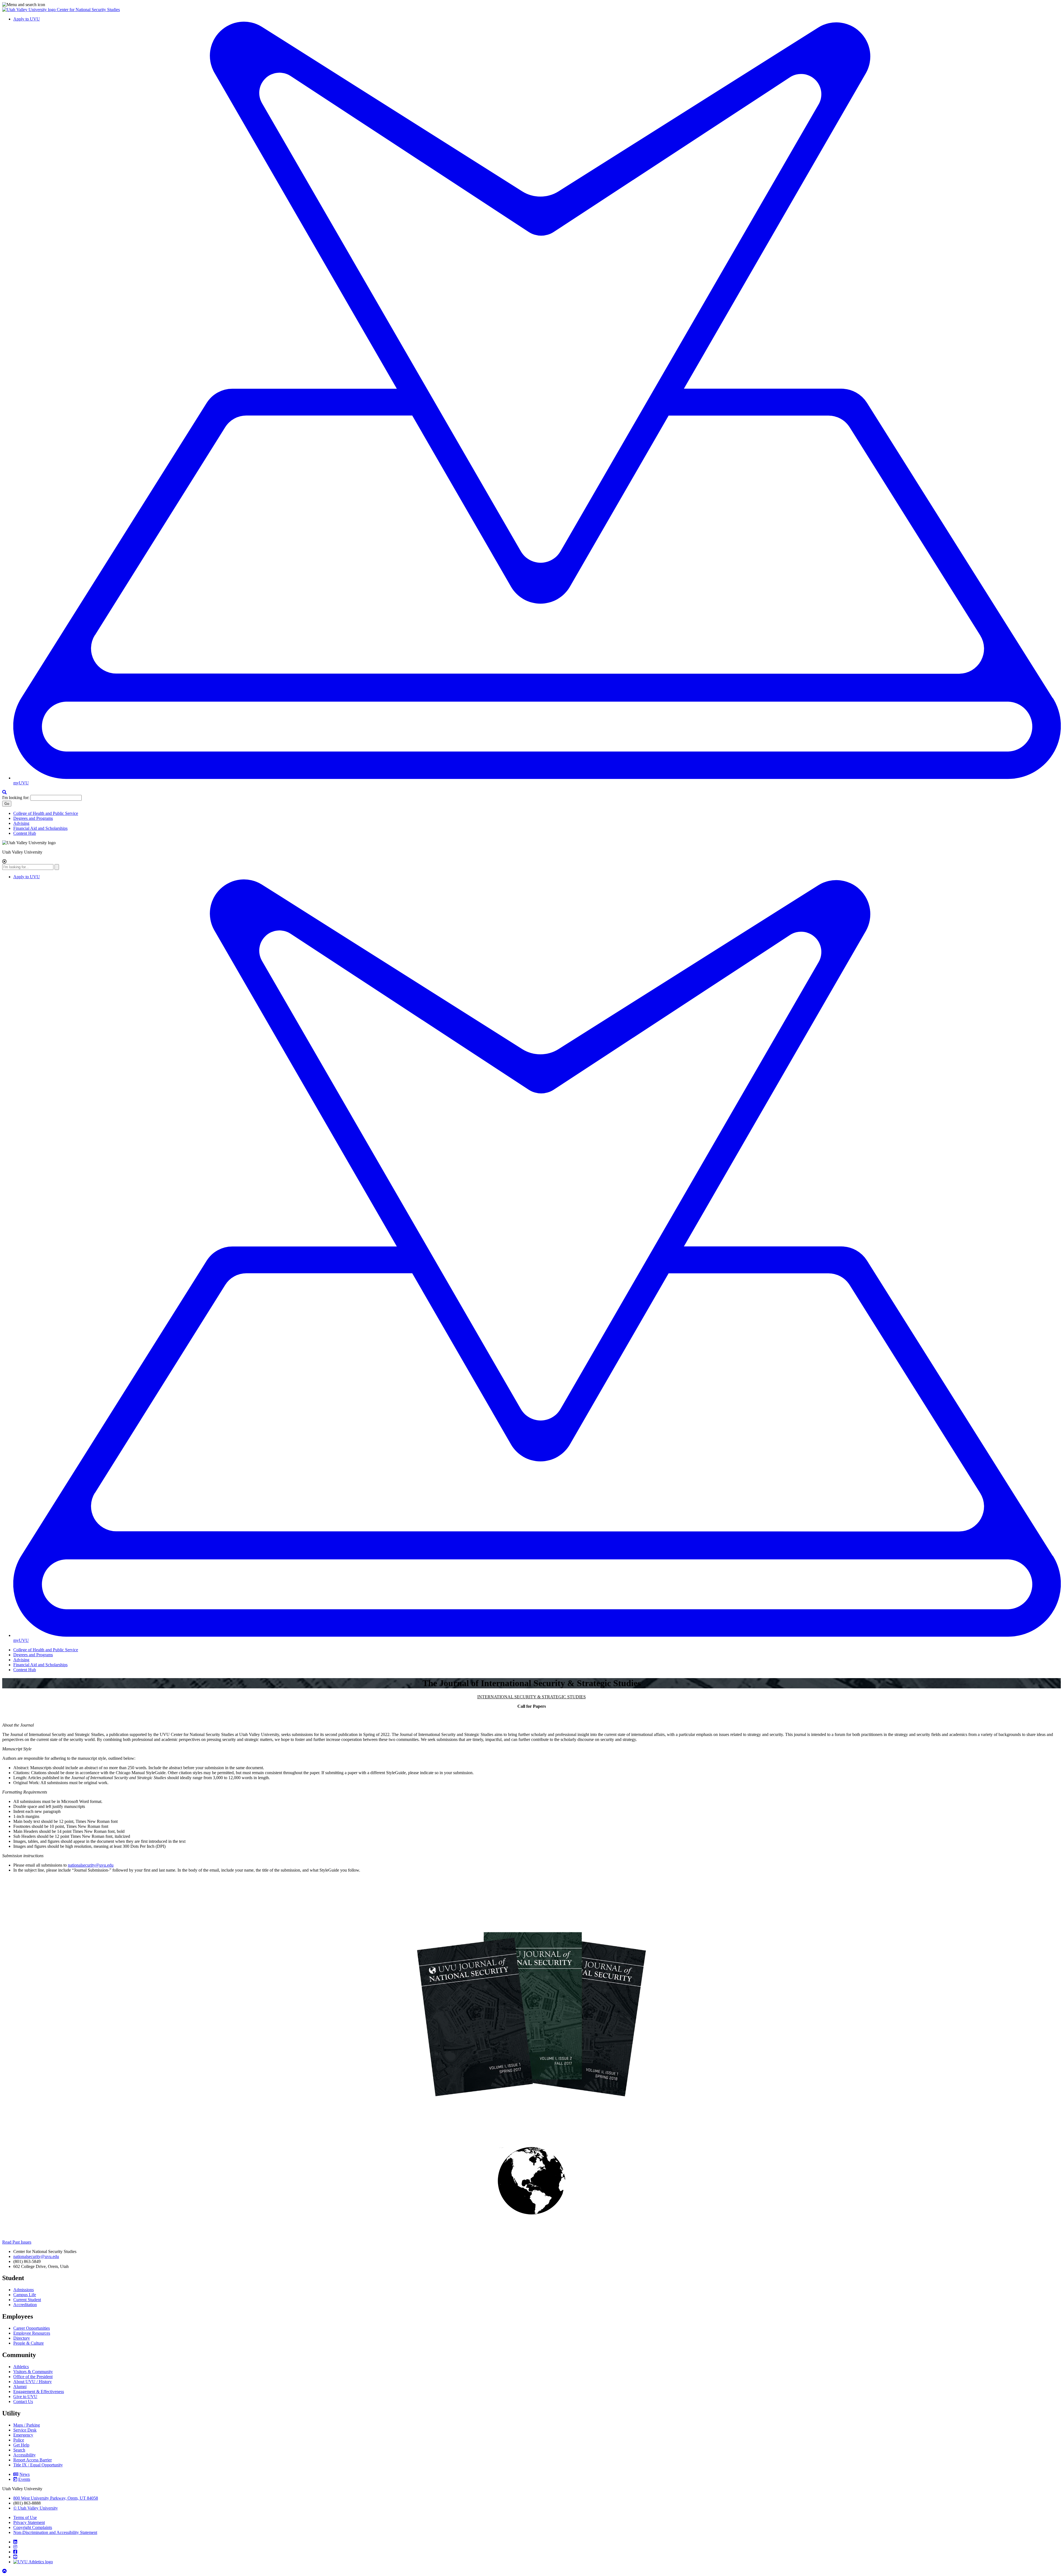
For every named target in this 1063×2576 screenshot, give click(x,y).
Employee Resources (32, 2333)
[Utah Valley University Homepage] (29, 10)
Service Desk (25, 2430)
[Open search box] (4, 792)
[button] (531, 5)
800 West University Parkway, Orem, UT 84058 (56, 2498)
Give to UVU (25, 2397)
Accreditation (25, 2305)
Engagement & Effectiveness (39, 2392)
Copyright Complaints (33, 2527)
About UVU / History (33, 2382)
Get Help (21, 2445)
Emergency (23, 2435)
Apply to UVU (27, 19)
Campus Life (25, 2295)
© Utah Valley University (36, 2508)
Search (19, 2450)
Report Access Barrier (33, 2460)
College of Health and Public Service (46, 813)
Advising (21, 823)
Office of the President (33, 2377)
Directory (22, 2338)
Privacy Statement (29, 2522)
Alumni (20, 2387)
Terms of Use (25, 2517)
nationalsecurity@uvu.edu (91, 1865)
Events (24, 2479)
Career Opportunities (32, 2328)
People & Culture (29, 2343)
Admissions (24, 2290)
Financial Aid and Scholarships (40, 828)
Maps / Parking (27, 2425)
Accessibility (24, 2455)
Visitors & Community (33, 2372)
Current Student (27, 2300)
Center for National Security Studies (88, 10)
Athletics (21, 2367)
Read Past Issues (17, 2242)
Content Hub (25, 833)
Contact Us (23, 2401)
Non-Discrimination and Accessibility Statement (55, 2532)
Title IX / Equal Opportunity (38, 2465)
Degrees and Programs (33, 818)
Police (19, 2440)
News (24, 2474)
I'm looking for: (16, 798)
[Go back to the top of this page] (5, 2571)
